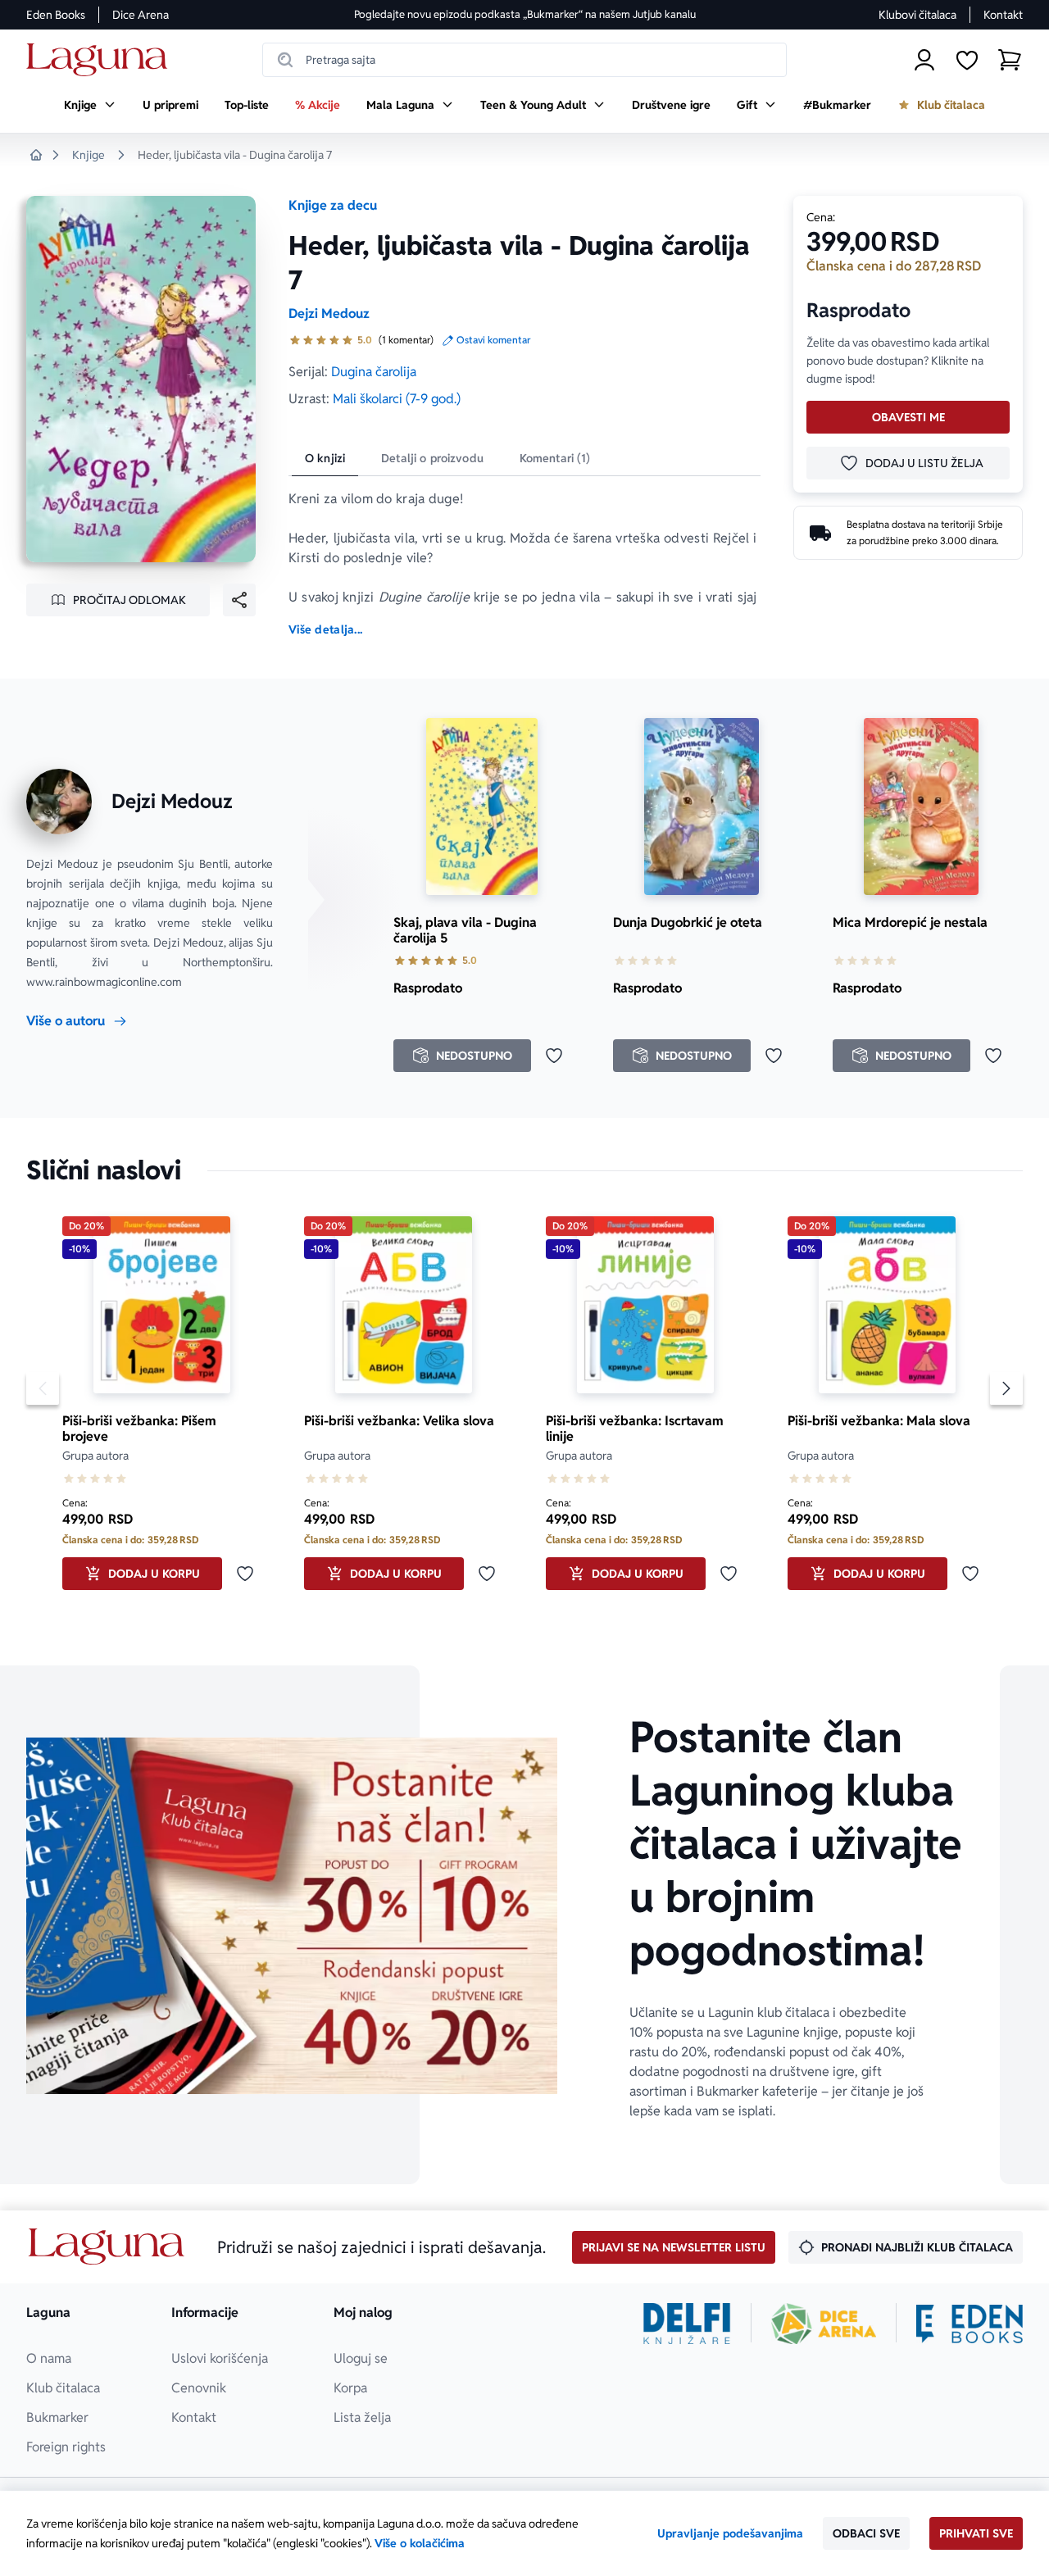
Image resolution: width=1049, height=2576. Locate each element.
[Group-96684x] (970, 2324)
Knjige (89, 155)
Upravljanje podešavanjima (730, 2533)
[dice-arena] (824, 2324)
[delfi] (687, 2324)
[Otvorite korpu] (1010, 60)
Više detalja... (325, 629)
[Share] (239, 600)
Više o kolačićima (420, 2543)
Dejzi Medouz (329, 313)
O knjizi (325, 458)
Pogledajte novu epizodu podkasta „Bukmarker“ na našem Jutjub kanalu (525, 14)
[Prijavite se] (924, 60)
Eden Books (56, 15)
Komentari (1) (555, 458)
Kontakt (1003, 15)
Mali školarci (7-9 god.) (397, 399)
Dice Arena (141, 15)
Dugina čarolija (374, 372)
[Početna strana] (101, 60)
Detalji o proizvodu (432, 458)
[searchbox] (524, 60)
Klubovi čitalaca (917, 15)
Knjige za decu (333, 205)
